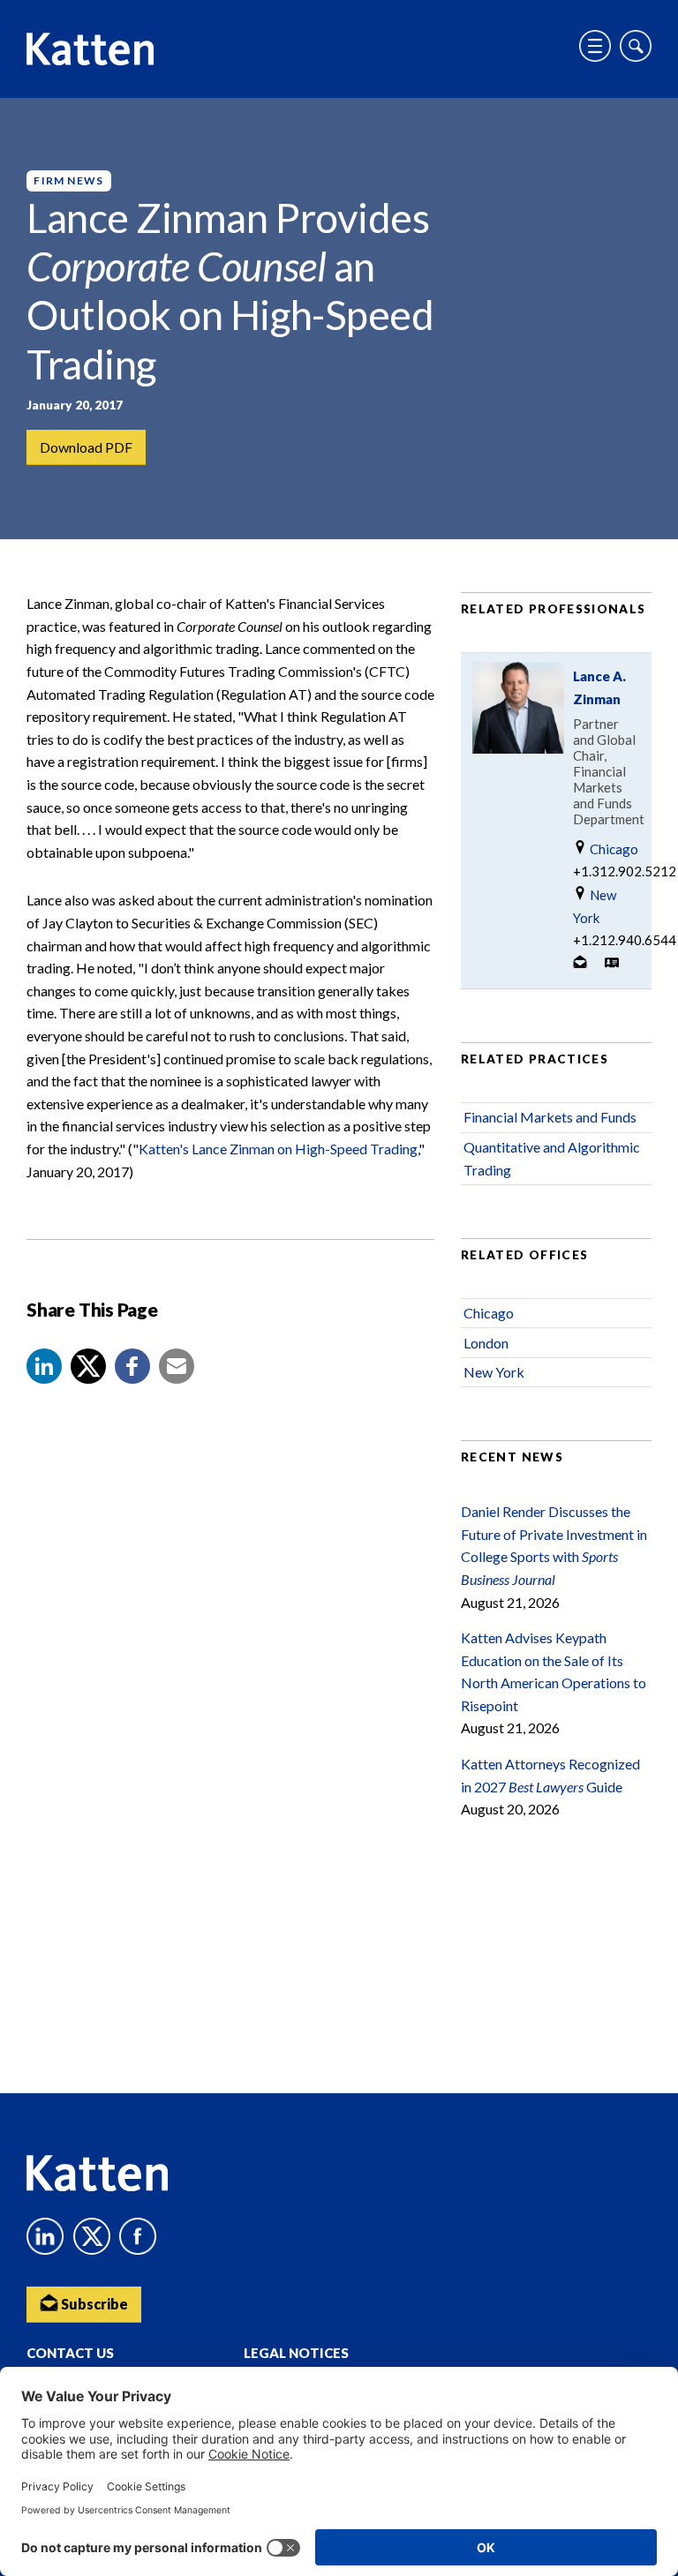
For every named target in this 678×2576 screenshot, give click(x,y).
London (486, 1343)
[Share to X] (88, 1366)
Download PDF (86, 447)
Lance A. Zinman (599, 687)
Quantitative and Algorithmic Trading (552, 1158)
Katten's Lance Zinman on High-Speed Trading (278, 1149)
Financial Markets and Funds (550, 1117)
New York (595, 906)
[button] (44, 1366)
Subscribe (93, 2304)
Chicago (613, 849)
